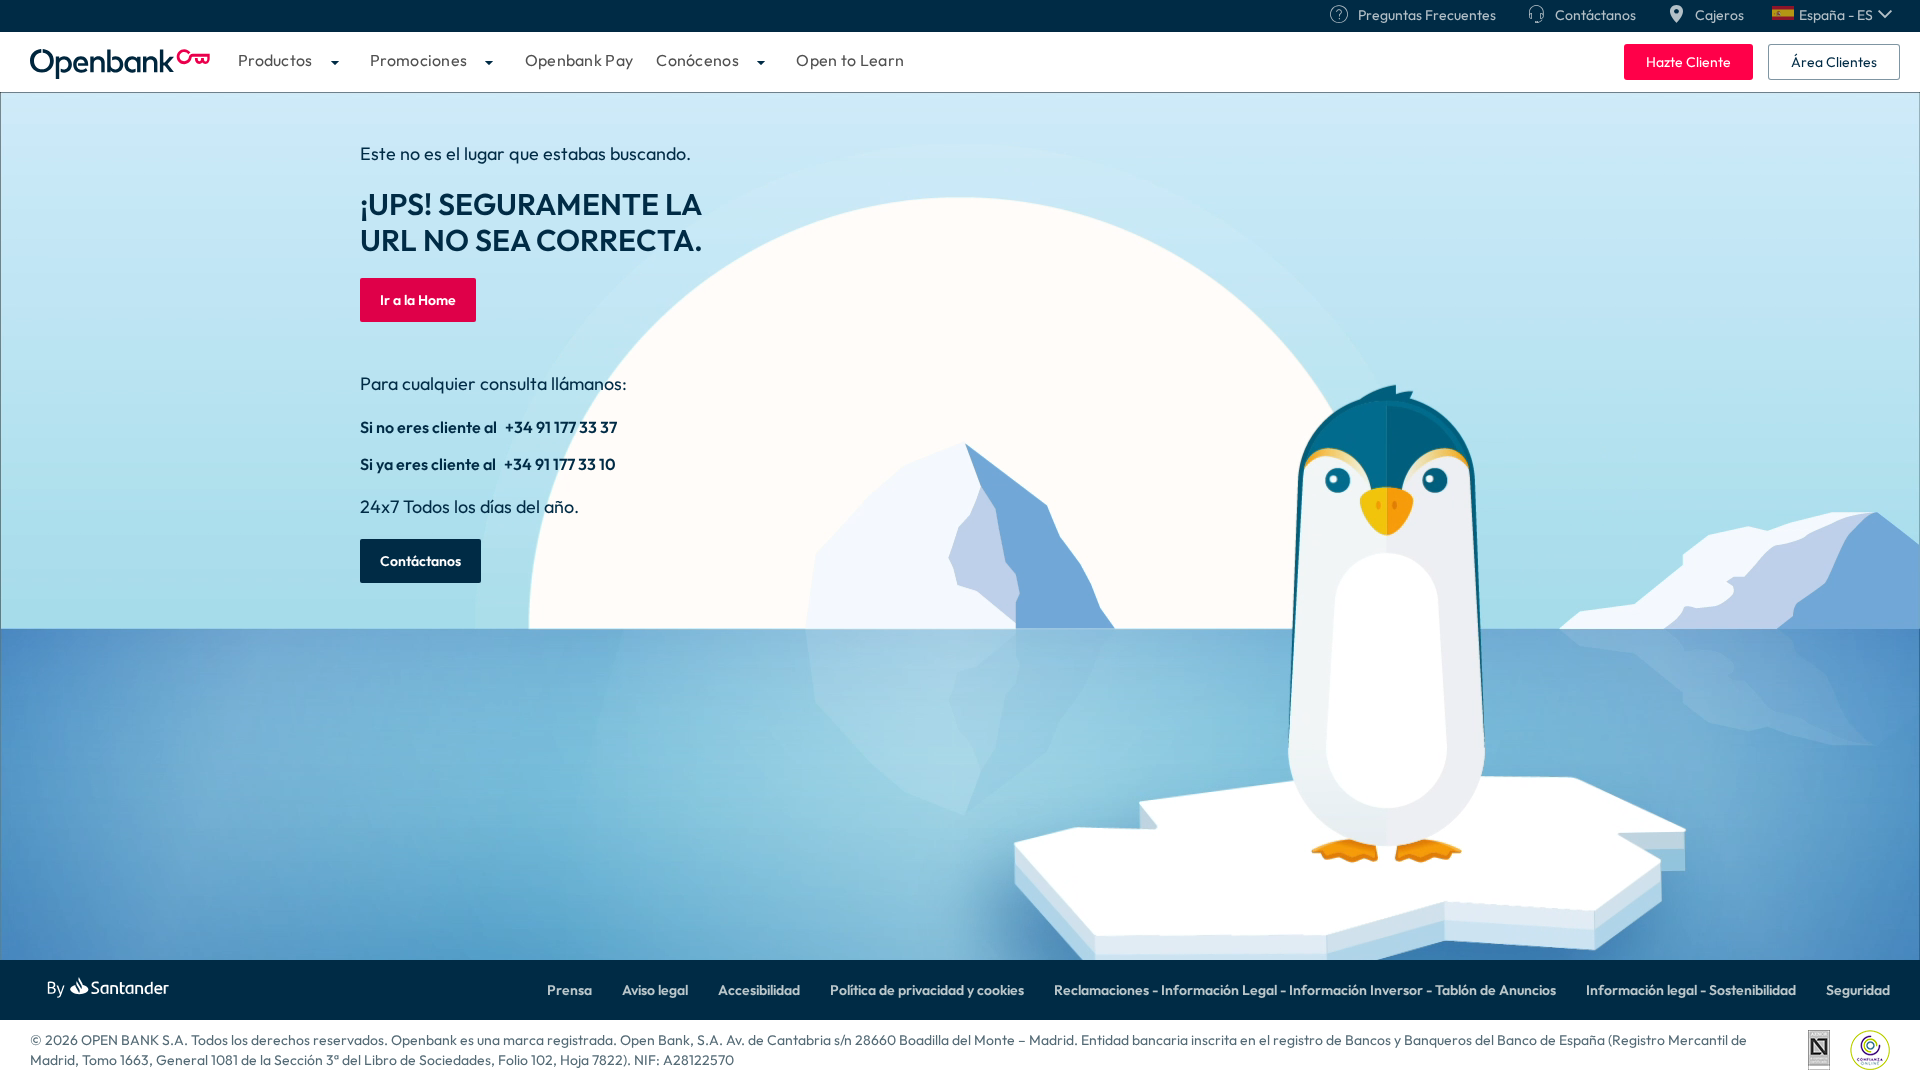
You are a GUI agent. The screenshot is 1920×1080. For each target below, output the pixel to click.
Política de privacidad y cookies (927, 990)
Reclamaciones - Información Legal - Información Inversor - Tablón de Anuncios (1305, 990)
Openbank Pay (579, 60)
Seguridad (1858, 990)
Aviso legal (655, 990)
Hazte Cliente (1688, 62)
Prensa (569, 990)
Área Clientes (1834, 62)
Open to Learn (850, 60)
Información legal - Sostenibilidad (1691, 990)
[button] (1832, 15)
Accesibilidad (759, 990)
